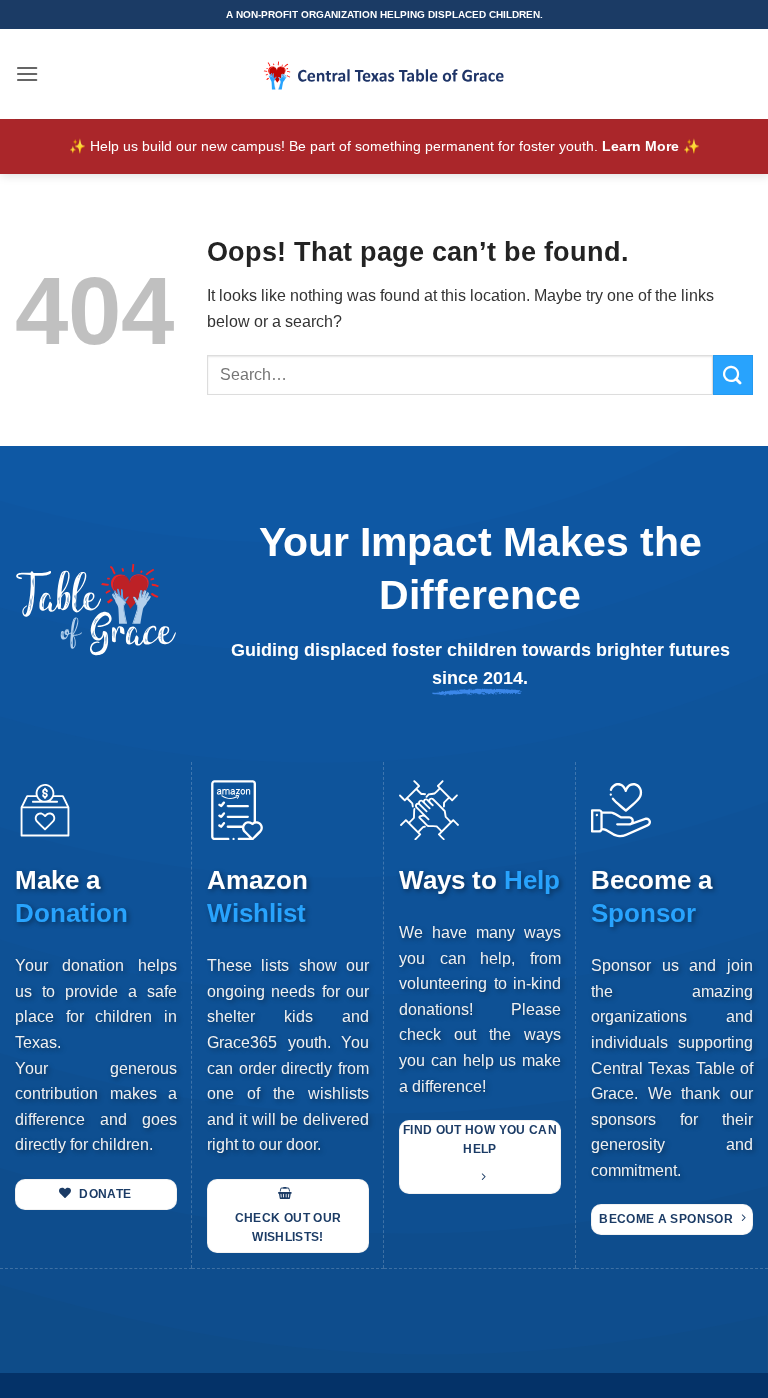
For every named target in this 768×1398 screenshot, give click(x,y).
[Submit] (733, 374)
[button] (27, 73)
